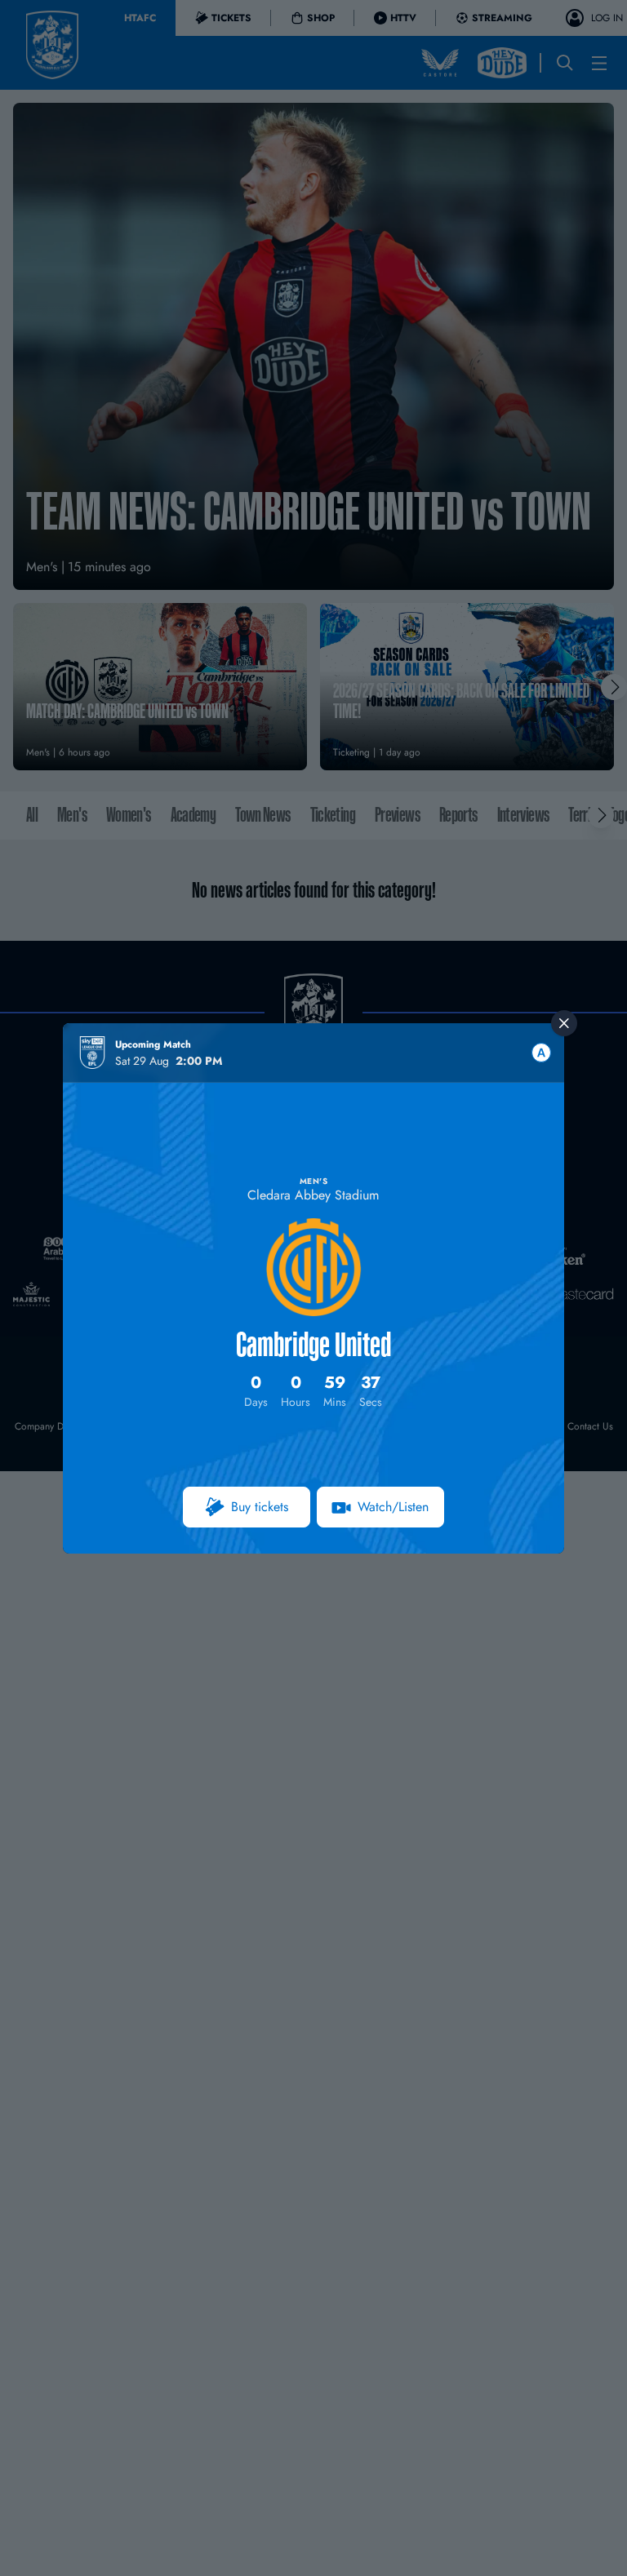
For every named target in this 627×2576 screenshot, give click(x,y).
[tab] (541, 1053)
